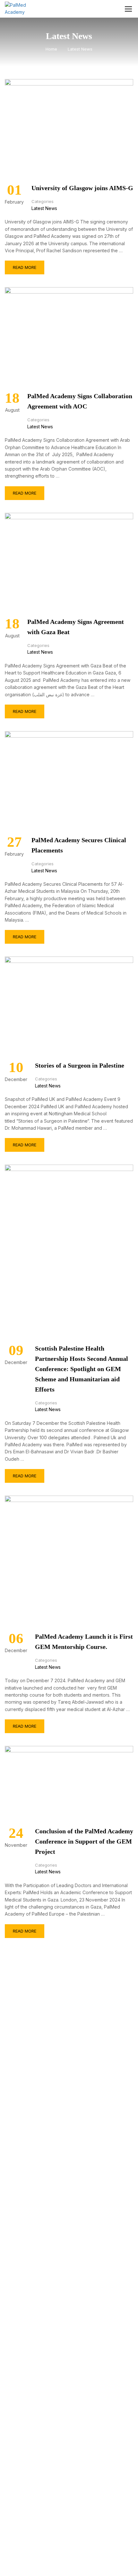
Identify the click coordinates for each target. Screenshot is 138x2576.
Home (51, 49)
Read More (24, 265)
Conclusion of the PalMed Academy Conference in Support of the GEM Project (84, 1841)
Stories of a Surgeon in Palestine (80, 1065)
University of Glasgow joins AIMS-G (82, 188)
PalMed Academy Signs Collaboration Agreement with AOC (80, 401)
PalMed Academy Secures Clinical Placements (79, 845)
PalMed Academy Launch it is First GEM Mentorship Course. (84, 1642)
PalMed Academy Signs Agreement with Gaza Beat (76, 627)
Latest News (44, 208)
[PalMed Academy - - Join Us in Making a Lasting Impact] (21, 9)
